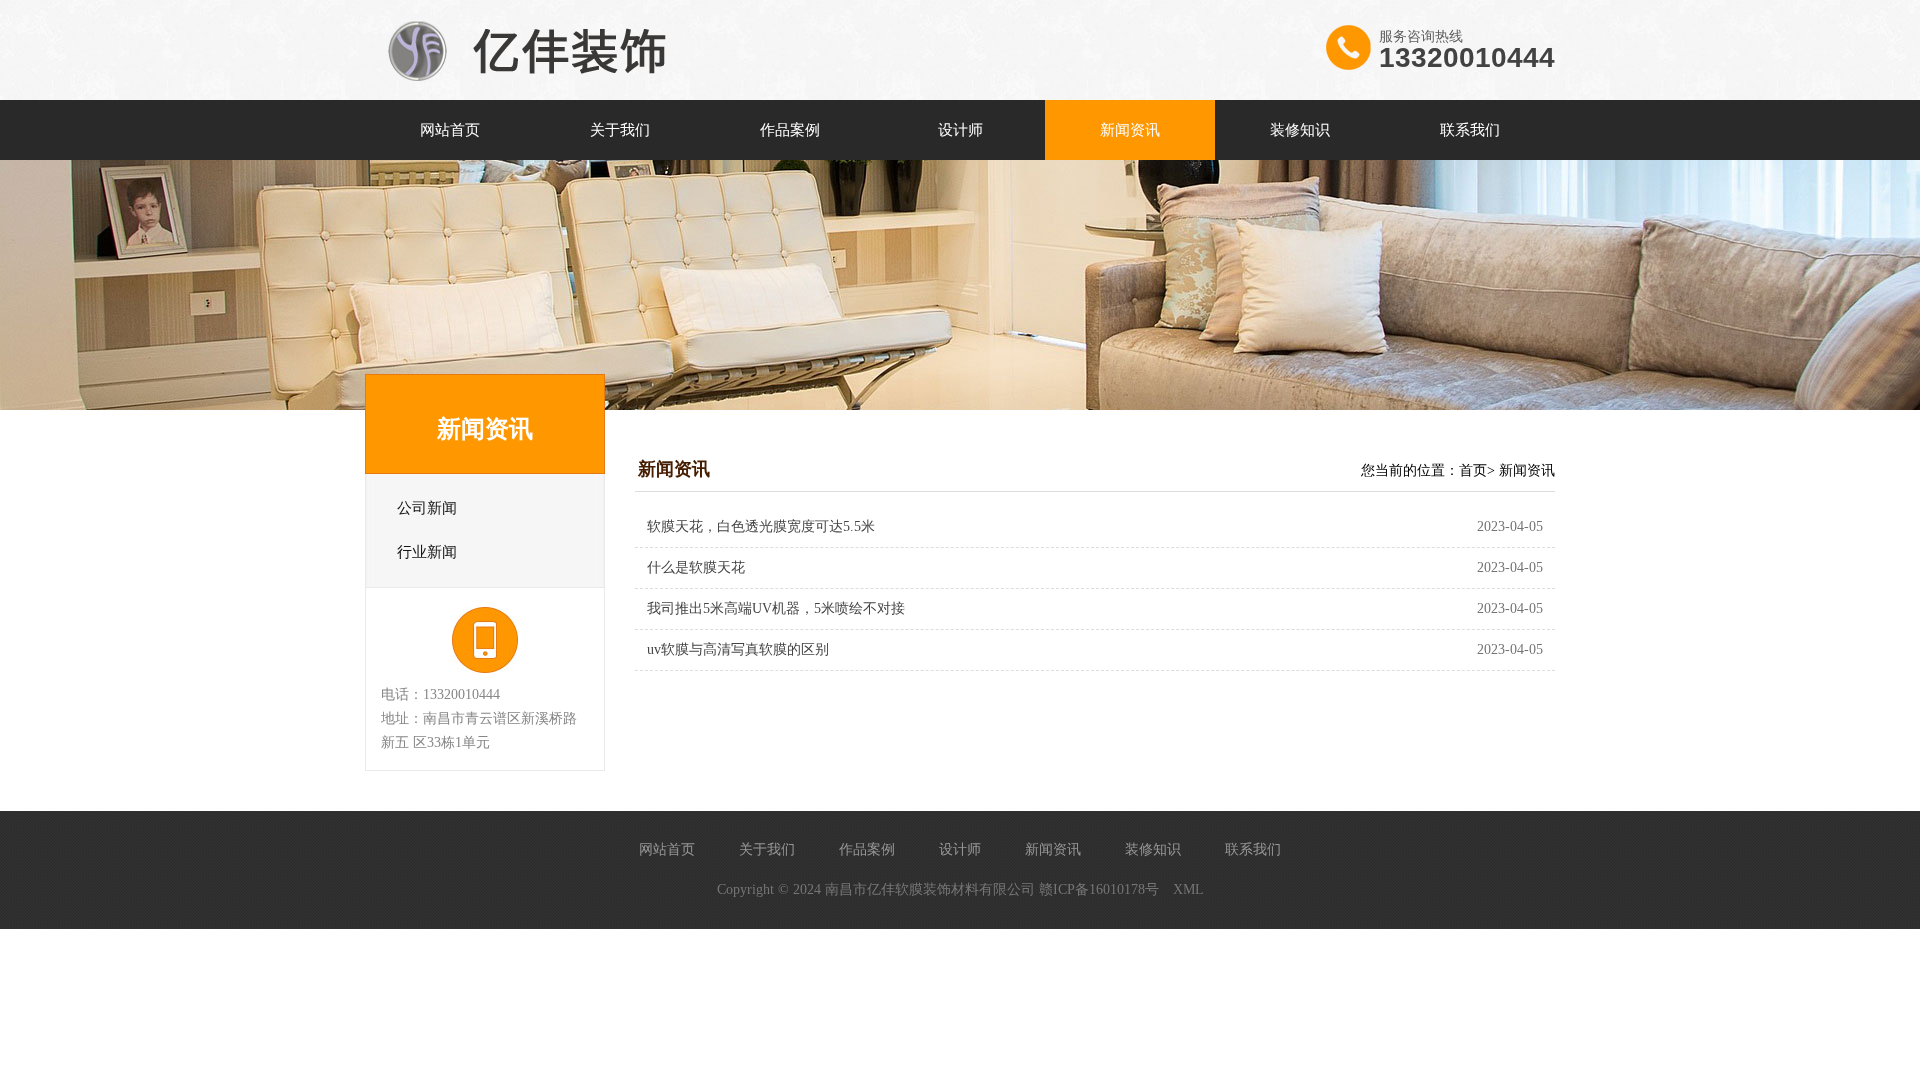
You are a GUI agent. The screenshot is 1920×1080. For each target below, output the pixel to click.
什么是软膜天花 (696, 567)
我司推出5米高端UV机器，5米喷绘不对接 (776, 608)
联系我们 (1470, 130)
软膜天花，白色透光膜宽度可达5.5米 (761, 526)
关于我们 (620, 130)
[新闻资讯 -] (535, 95)
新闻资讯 (1130, 130)
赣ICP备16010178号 (1099, 889)
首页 (1473, 470)
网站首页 (450, 130)
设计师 (960, 130)
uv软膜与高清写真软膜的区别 (738, 649)
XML (1188, 889)
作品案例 (790, 130)
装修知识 (1300, 130)
